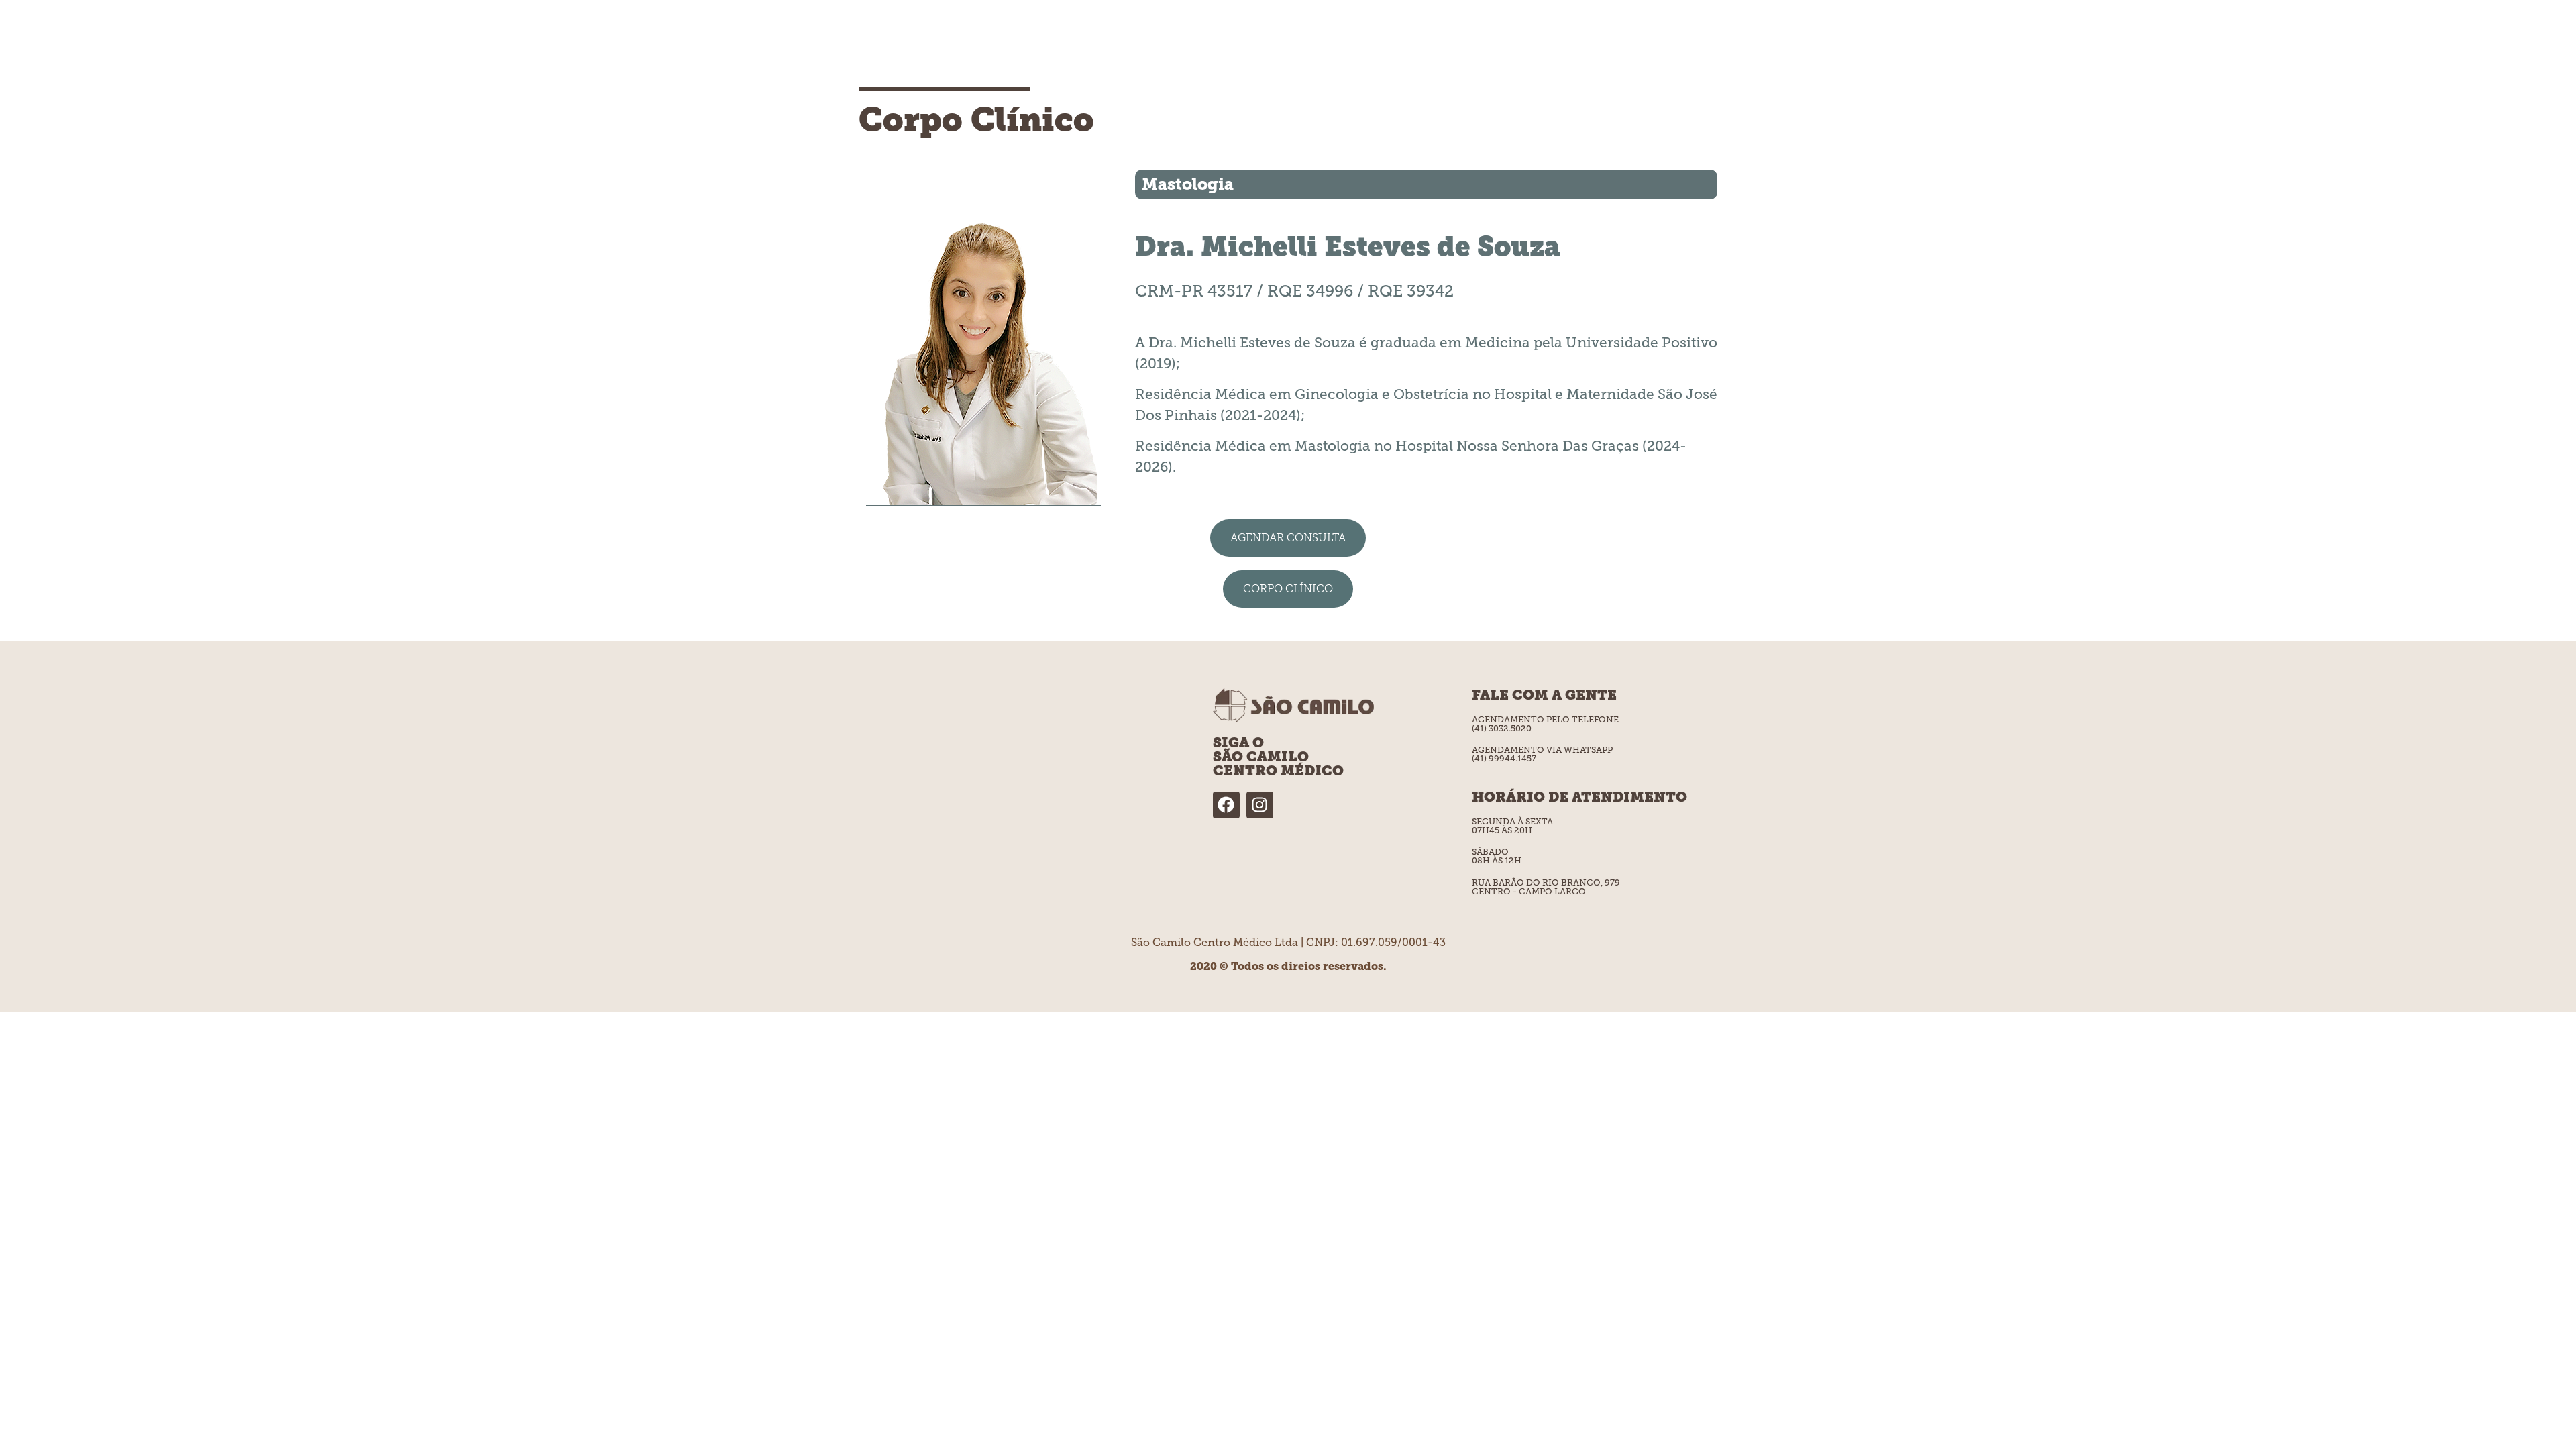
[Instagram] (1260, 805)
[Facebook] (1226, 805)
